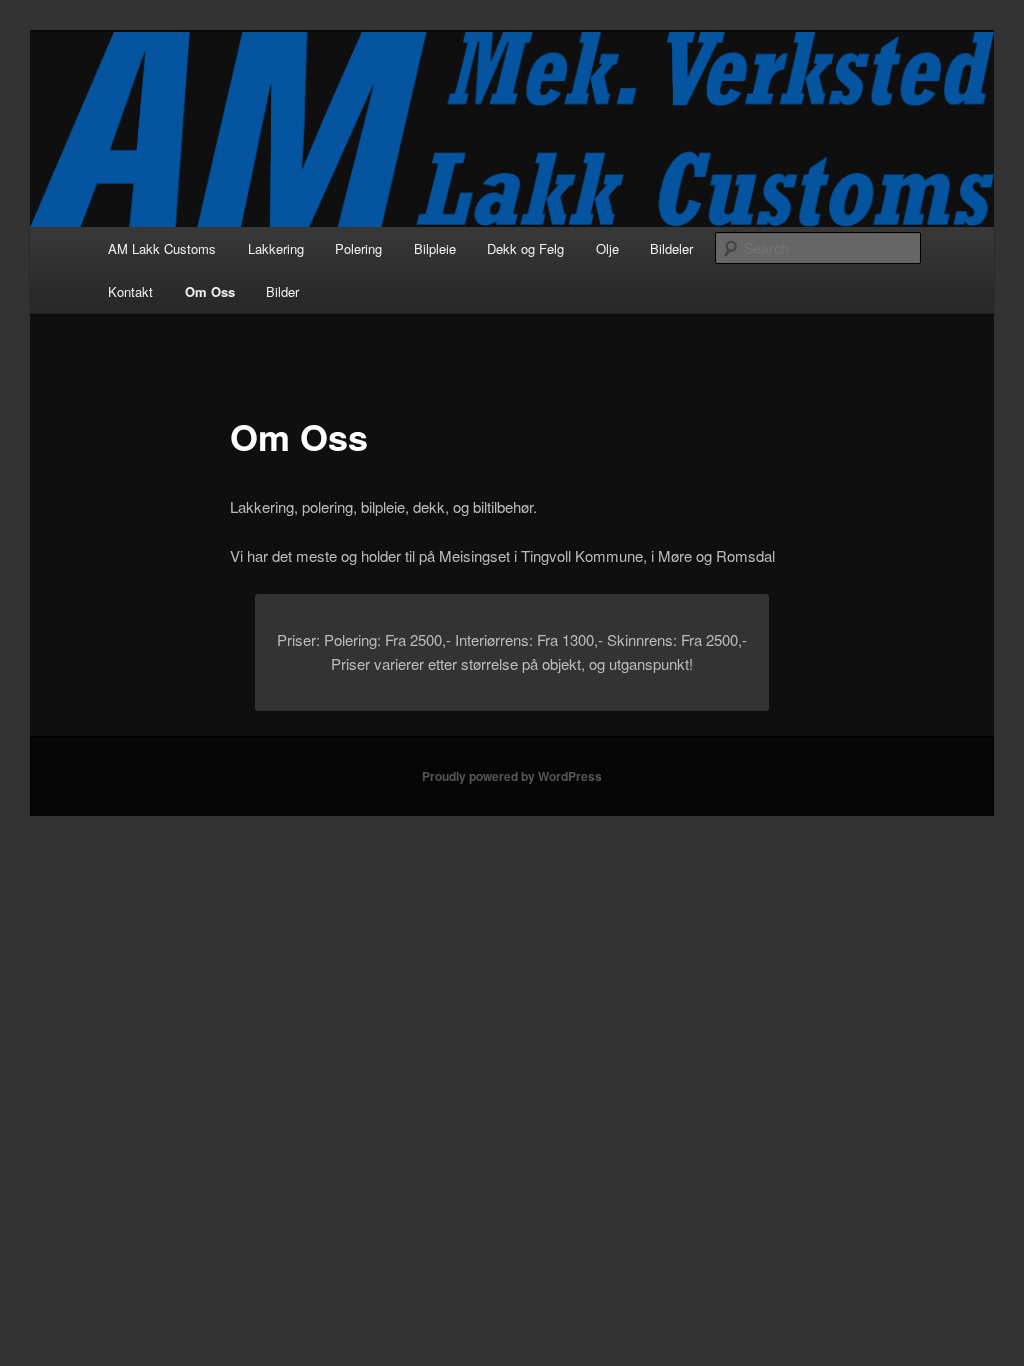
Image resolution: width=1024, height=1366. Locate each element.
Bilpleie (435, 248)
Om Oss (210, 291)
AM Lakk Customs (162, 248)
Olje (607, 248)
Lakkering (276, 248)
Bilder (282, 291)
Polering (358, 248)
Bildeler (671, 248)
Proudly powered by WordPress (512, 776)
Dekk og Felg (525, 248)
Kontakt (130, 291)
